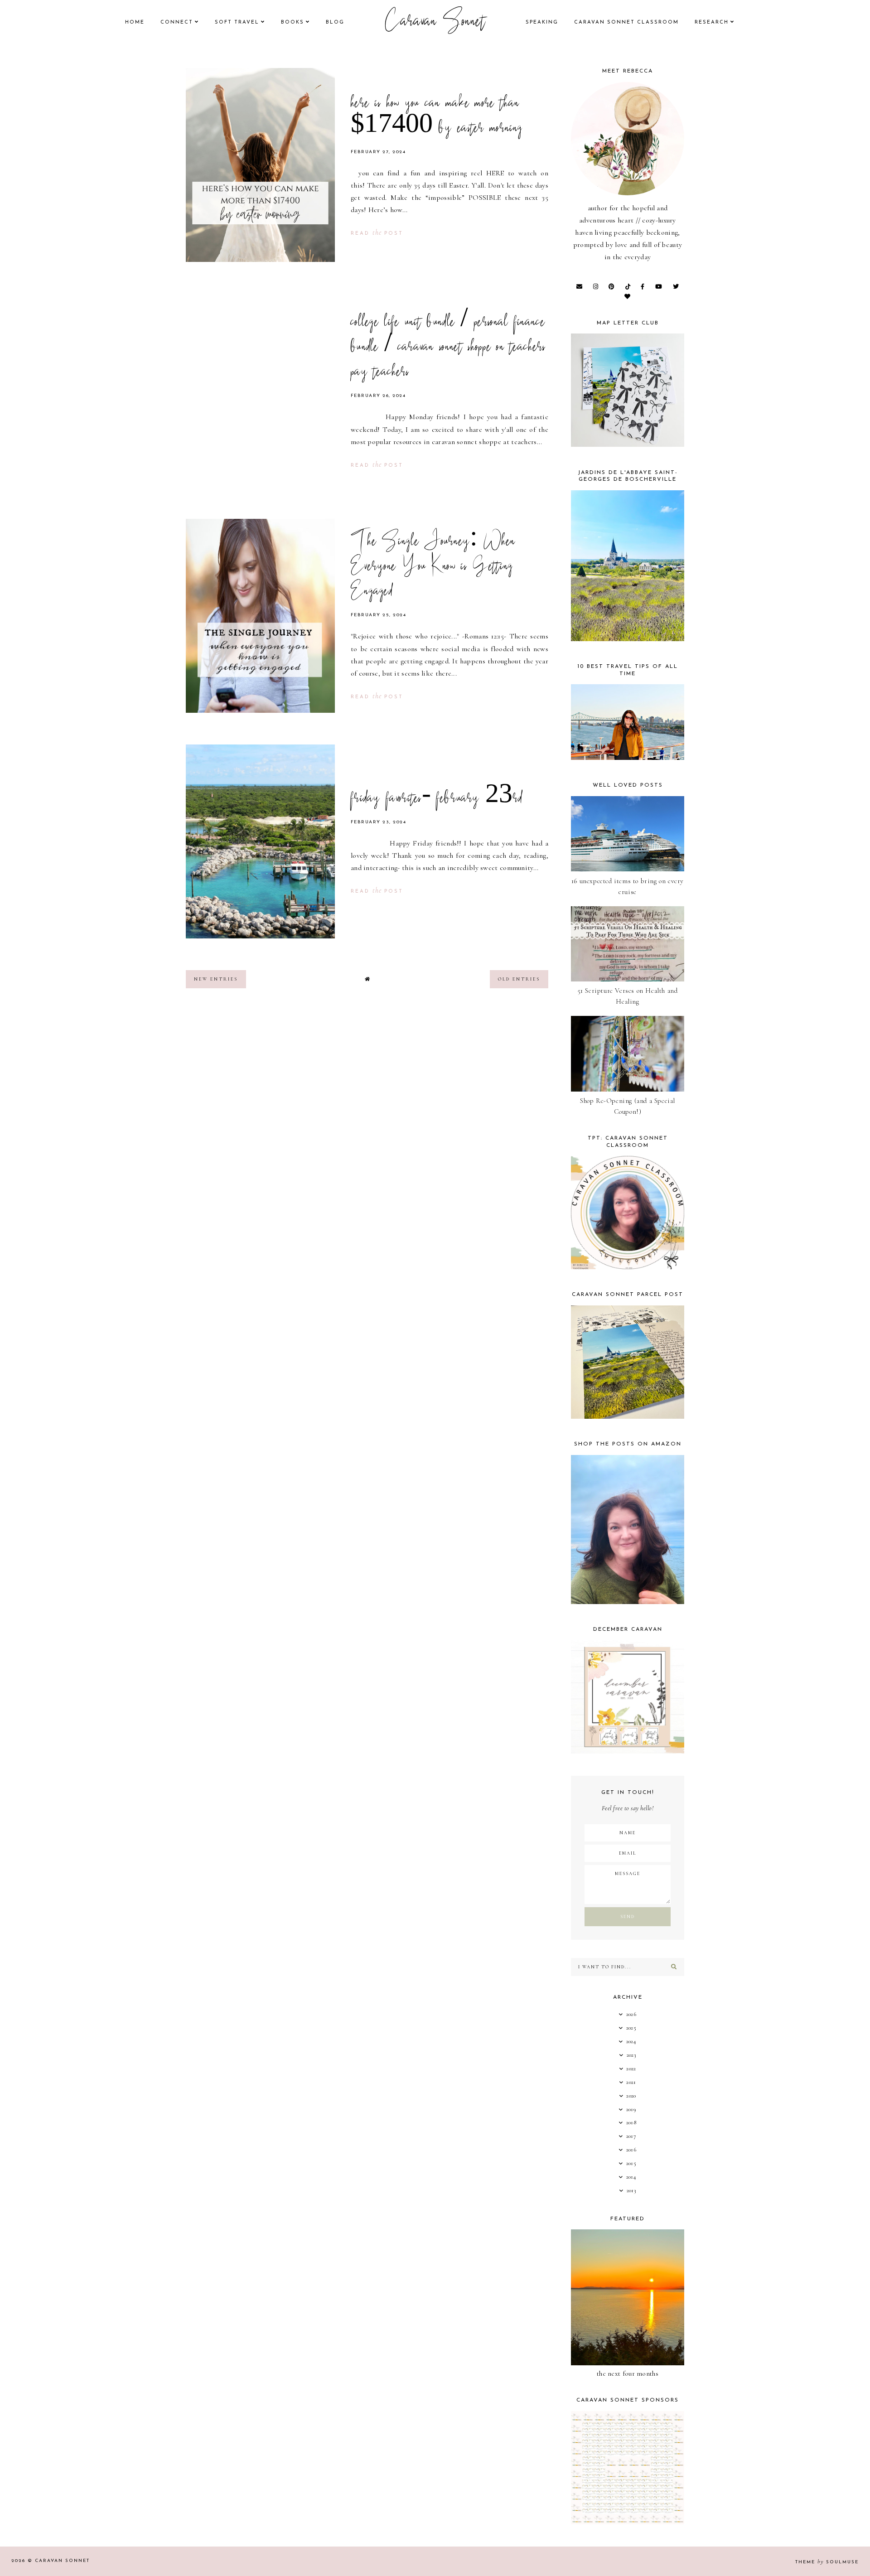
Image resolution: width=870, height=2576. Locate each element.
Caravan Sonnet (435, 23)
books (292, 22)
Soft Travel (237, 22)
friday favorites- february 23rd (437, 799)
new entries (216, 979)
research (712, 22)
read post (377, 234)
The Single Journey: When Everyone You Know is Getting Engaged (433, 567)
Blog (335, 22)
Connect (177, 22)
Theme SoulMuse (827, 2562)
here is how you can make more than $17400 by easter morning (437, 117)
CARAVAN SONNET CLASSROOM (626, 22)
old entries (519, 979)
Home (135, 22)
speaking (542, 22)
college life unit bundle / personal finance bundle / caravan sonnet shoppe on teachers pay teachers (448, 348)
